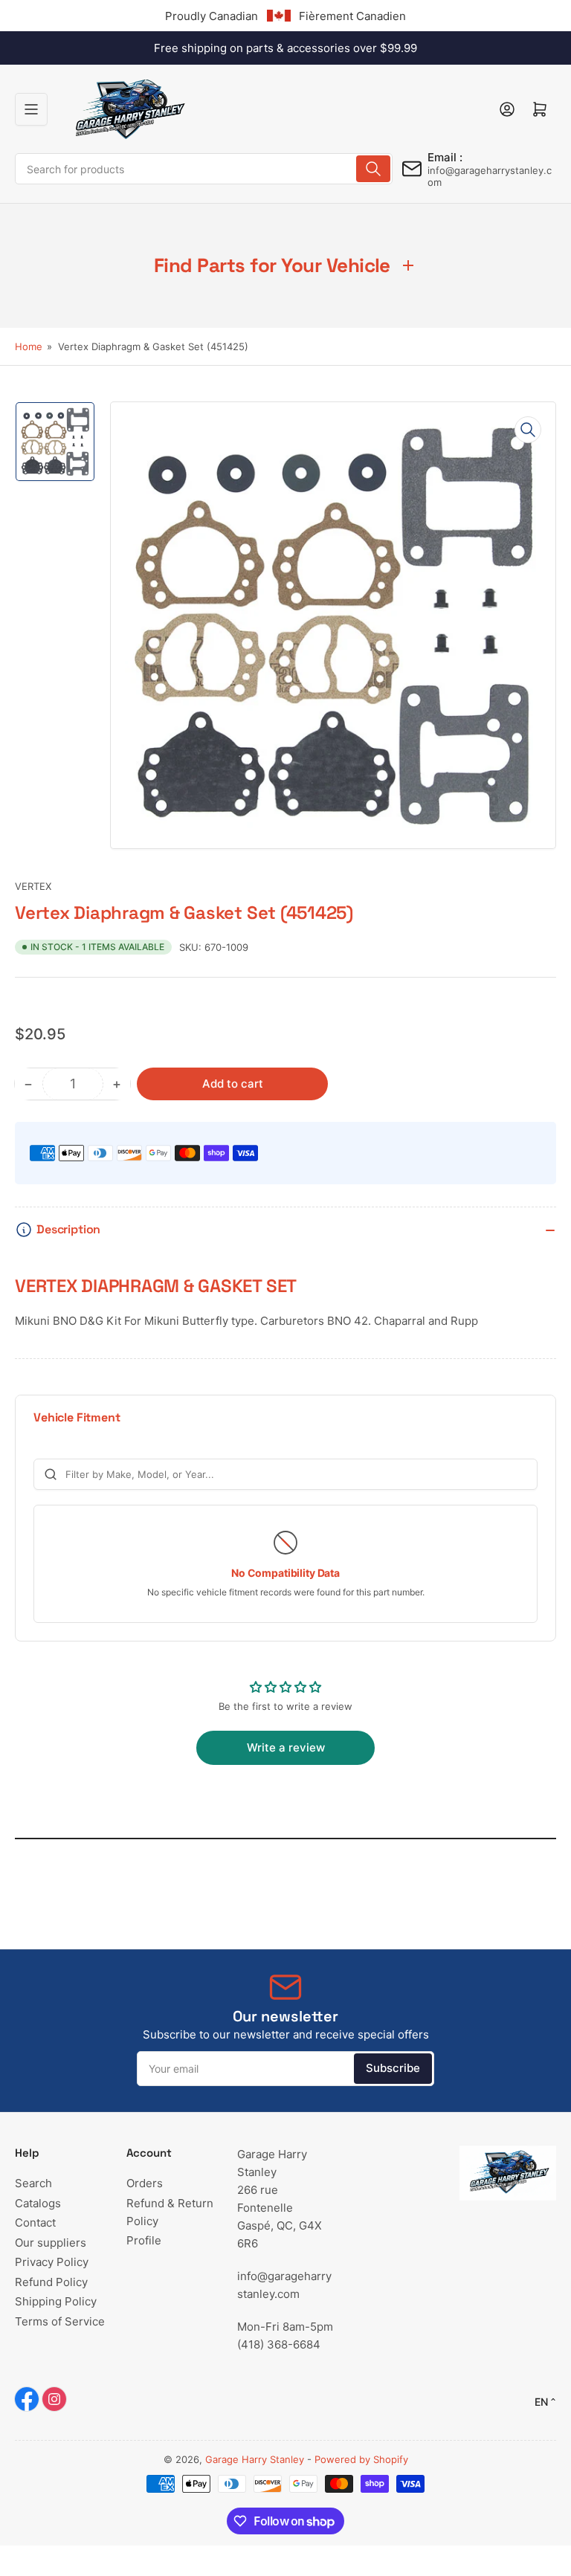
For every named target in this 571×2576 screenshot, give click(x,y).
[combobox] (204, 169)
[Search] (373, 169)
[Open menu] (31, 109)
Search (33, 2183)
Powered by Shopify (361, 2459)
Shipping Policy (56, 2301)
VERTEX (33, 886)
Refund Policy (51, 2282)
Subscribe (393, 2068)
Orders (145, 2183)
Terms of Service (60, 2321)
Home (29, 346)
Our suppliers (51, 2243)
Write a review (286, 1747)
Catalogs (38, 2203)
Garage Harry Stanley (255, 2459)
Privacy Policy (52, 2262)
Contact (35, 2222)
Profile (144, 2240)
